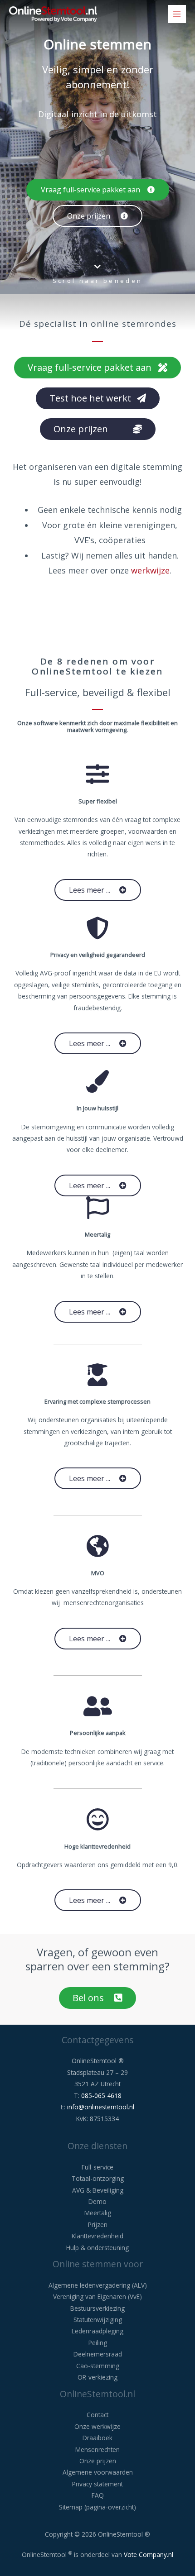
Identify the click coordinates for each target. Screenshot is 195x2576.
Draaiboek (97, 2438)
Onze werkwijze (97, 2426)
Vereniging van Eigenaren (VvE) (97, 2296)
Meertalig (97, 1234)
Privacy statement (97, 2484)
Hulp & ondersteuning (97, 2248)
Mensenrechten (97, 2449)
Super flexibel (98, 801)
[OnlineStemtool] (53, 14)
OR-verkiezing (97, 2377)
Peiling (98, 2343)
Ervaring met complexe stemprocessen (97, 1401)
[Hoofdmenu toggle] (177, 14)
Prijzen (98, 2225)
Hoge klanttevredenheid (97, 1846)
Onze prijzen (98, 2461)
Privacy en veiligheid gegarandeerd (98, 955)
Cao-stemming (98, 2366)
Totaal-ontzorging (98, 2178)
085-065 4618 (101, 2096)
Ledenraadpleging (97, 2331)
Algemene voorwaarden (98, 2472)
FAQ (98, 2495)
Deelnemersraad (98, 2354)
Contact (97, 2415)
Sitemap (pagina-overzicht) (97, 2507)
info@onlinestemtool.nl (101, 2107)
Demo (97, 2201)
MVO (98, 1573)
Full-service (97, 2167)
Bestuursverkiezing (97, 2308)
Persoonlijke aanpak (98, 1733)
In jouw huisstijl (97, 1108)
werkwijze (150, 570)
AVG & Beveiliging (98, 2190)
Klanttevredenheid (97, 2236)
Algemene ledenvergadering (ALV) (98, 2285)
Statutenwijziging (98, 2320)
